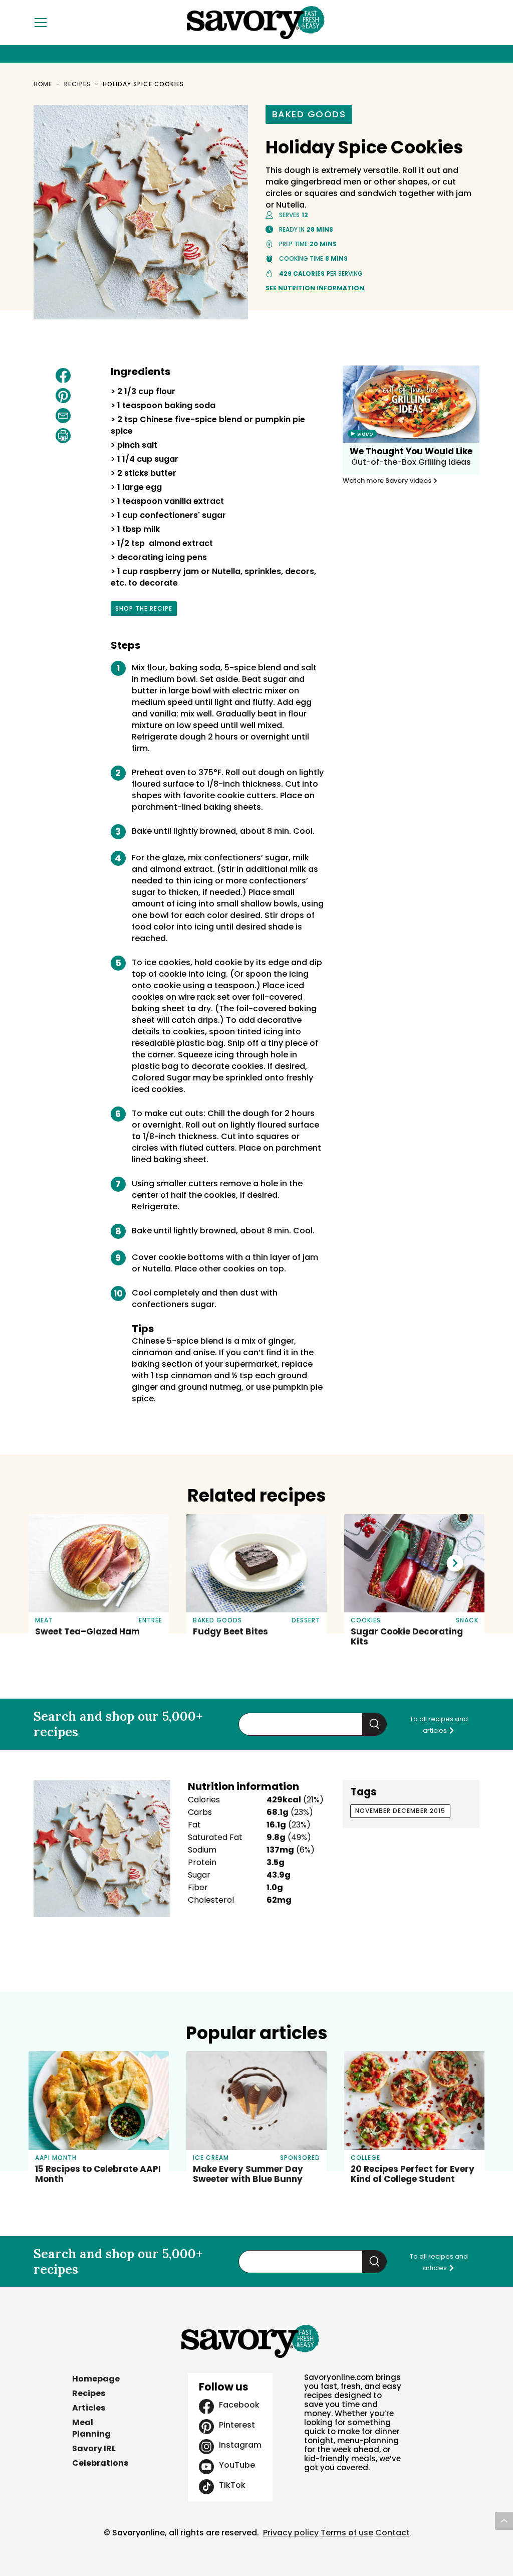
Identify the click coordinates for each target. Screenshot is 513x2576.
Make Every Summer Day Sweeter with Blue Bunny (248, 2174)
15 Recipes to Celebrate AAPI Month (98, 2174)
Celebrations (100, 2463)
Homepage (96, 2379)
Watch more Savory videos (388, 481)
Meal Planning (91, 2428)
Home (43, 84)
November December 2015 (400, 1811)
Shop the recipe (144, 610)
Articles (89, 2408)
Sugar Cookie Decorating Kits (407, 1636)
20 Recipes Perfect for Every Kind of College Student (413, 2174)
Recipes (77, 84)
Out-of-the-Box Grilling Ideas (411, 462)
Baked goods (309, 114)
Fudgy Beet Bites (230, 1631)
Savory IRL (94, 2448)
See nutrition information (315, 288)
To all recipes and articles (439, 1725)
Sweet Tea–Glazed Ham (87, 1631)
